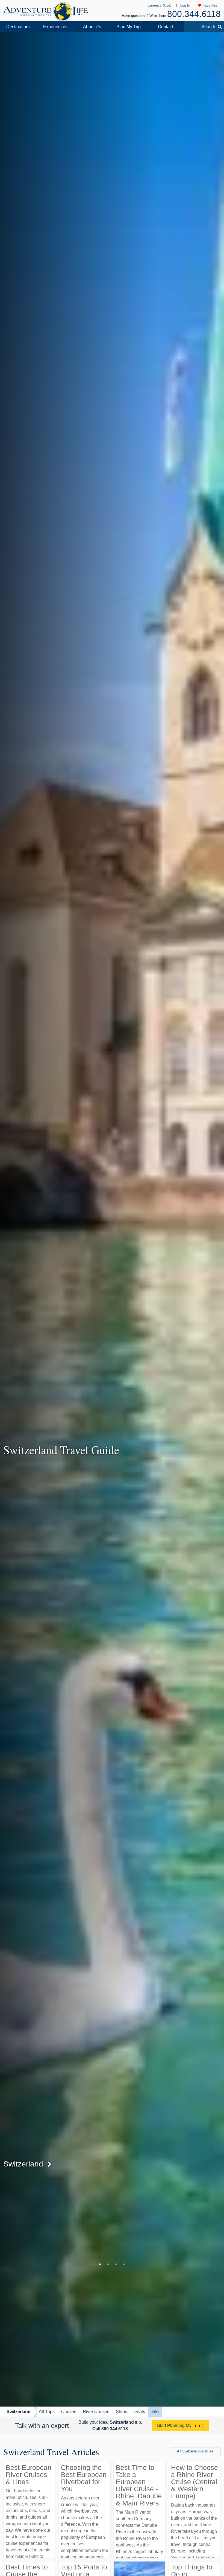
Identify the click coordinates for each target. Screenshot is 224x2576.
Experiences (55, 27)
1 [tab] (100, 2264)
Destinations (18, 27)
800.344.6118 (194, 14)
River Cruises (96, 2412)
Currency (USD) (160, 5)
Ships (121, 2412)
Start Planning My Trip (179, 2426)
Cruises (69, 2412)
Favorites (209, 5)
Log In (185, 5)
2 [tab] (108, 2264)
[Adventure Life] (46, 10)
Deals (139, 2412)
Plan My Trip (129, 27)
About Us (92, 27)
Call (110, 2429)
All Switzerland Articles (195, 2451)
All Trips (47, 2412)
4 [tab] (124, 2264)
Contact (165, 27)
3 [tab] (116, 2264)
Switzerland (19, 2412)
